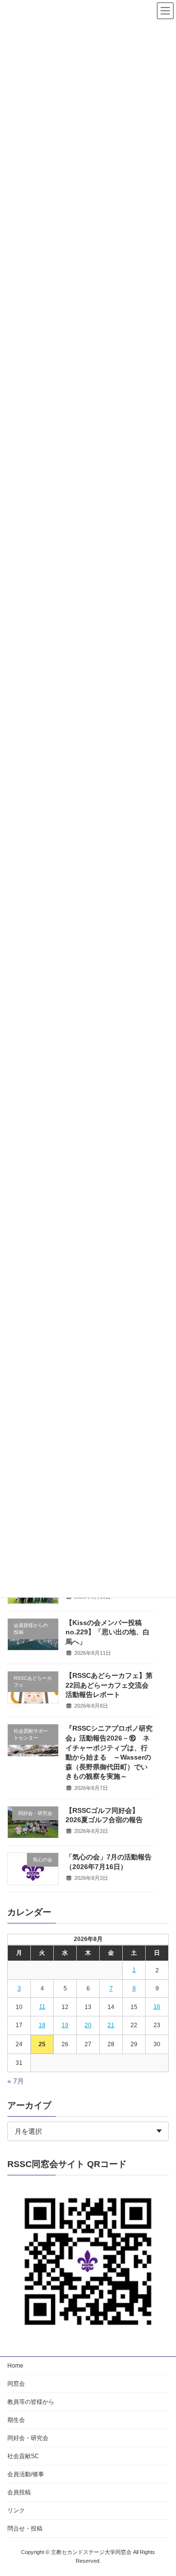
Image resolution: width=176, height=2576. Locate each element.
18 (42, 2025)
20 (88, 2025)
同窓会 (16, 2384)
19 (65, 2025)
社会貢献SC (23, 2456)
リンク (16, 2510)
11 (42, 2007)
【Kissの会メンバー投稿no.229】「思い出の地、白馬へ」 (108, 1632)
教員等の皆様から (31, 2402)
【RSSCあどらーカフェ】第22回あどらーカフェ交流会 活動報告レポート (109, 1685)
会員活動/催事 (26, 2474)
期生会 (16, 2420)
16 (157, 2007)
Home (15, 2366)
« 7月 (16, 2081)
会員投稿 (19, 2492)
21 (111, 2025)
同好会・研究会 (28, 2438)
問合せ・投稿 (25, 2529)
